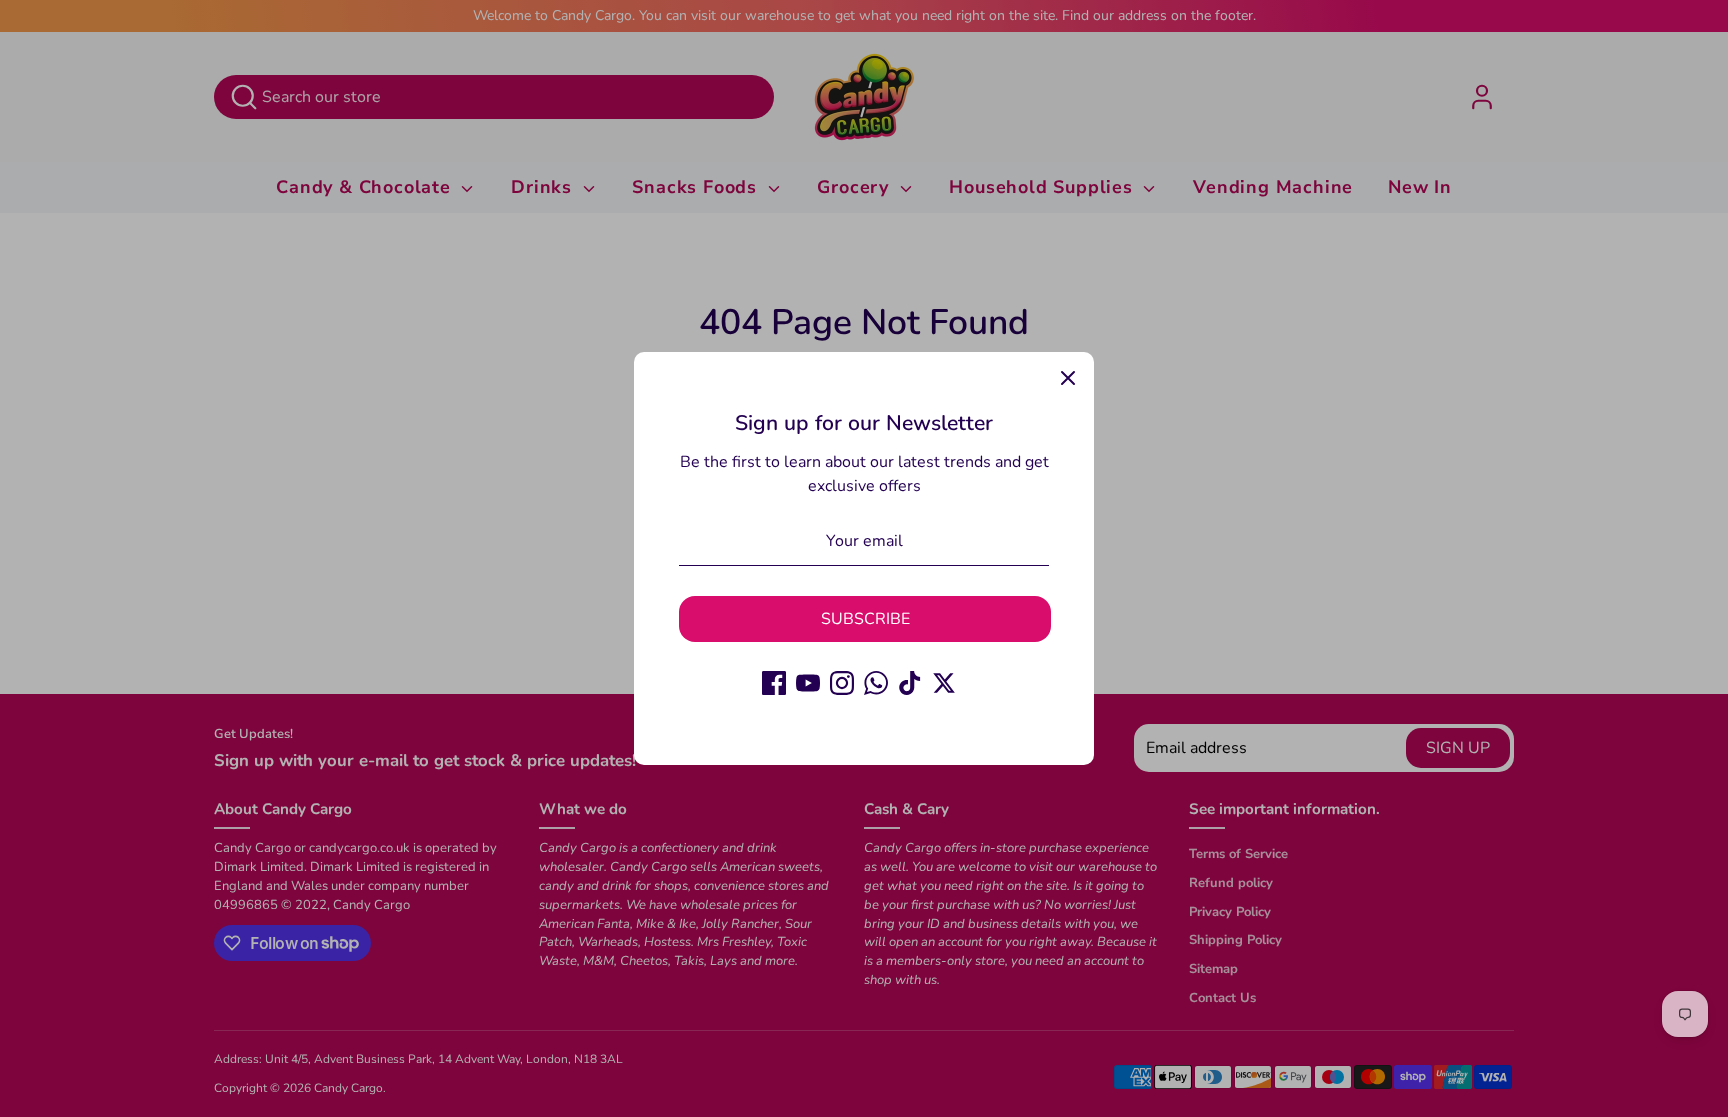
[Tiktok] (910, 683)
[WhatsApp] (876, 683)
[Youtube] (808, 683)
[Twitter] (944, 683)
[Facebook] (774, 683)
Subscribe (865, 619)
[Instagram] (842, 683)
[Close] (1068, 378)
